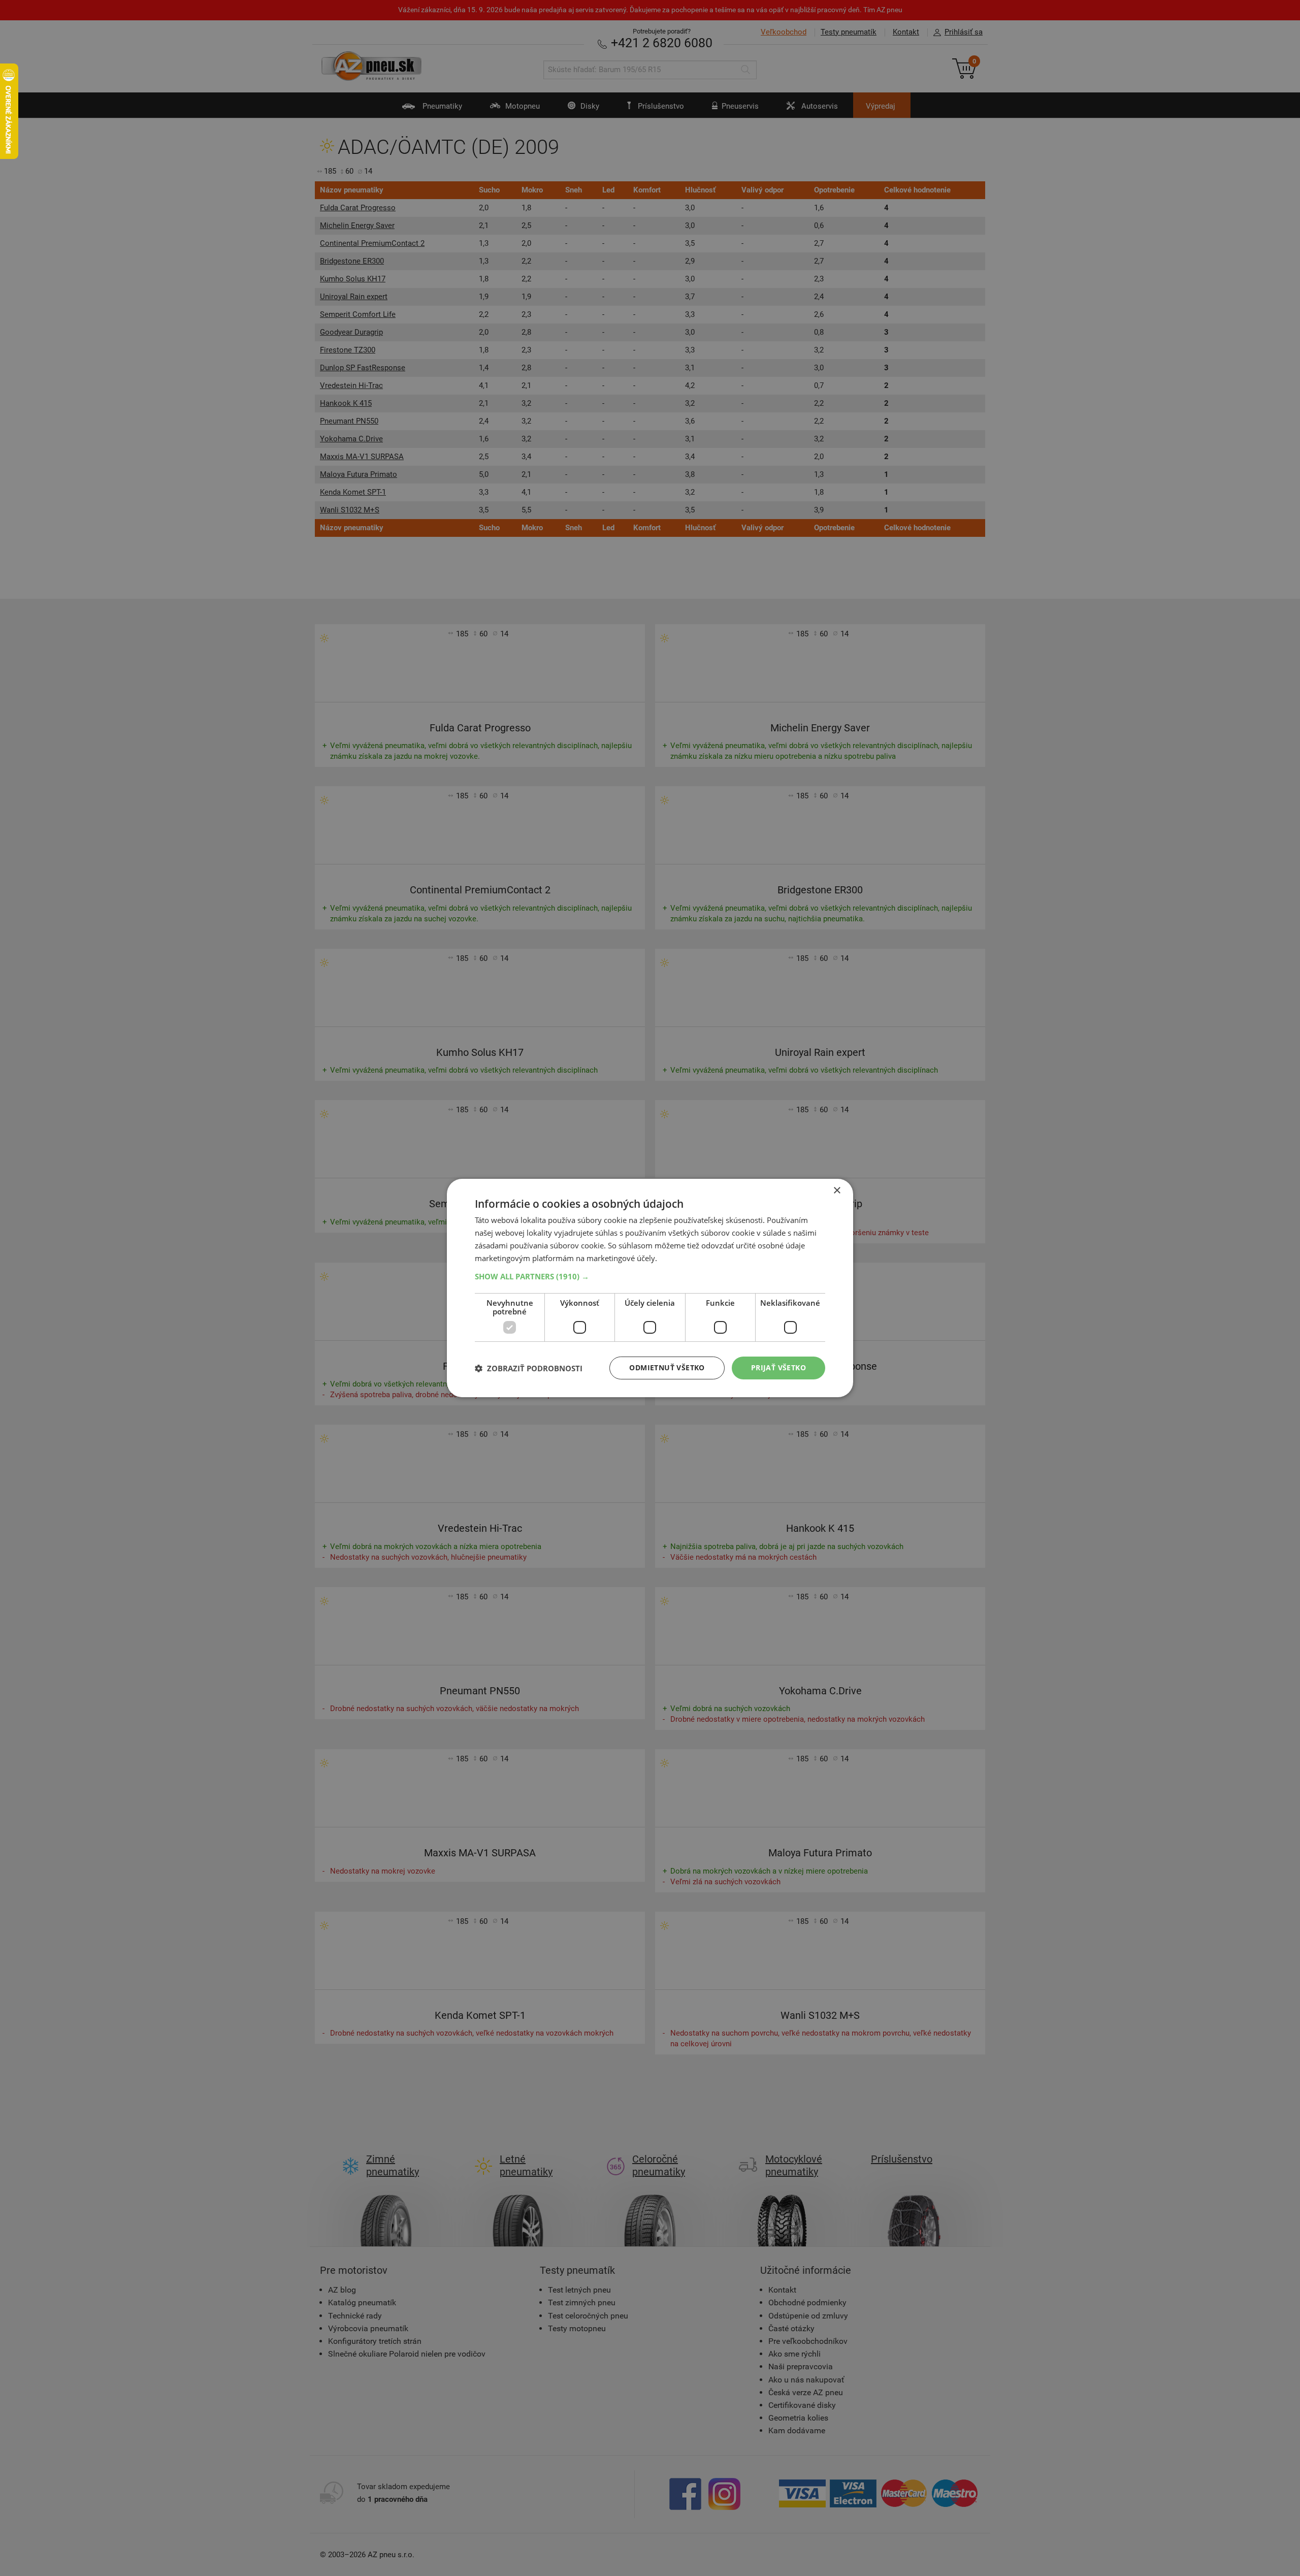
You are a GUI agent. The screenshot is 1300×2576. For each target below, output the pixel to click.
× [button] (837, 1191)
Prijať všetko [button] (778, 1367)
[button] (650, 1276)
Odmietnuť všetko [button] (667, 1367)
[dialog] (650, 1288)
